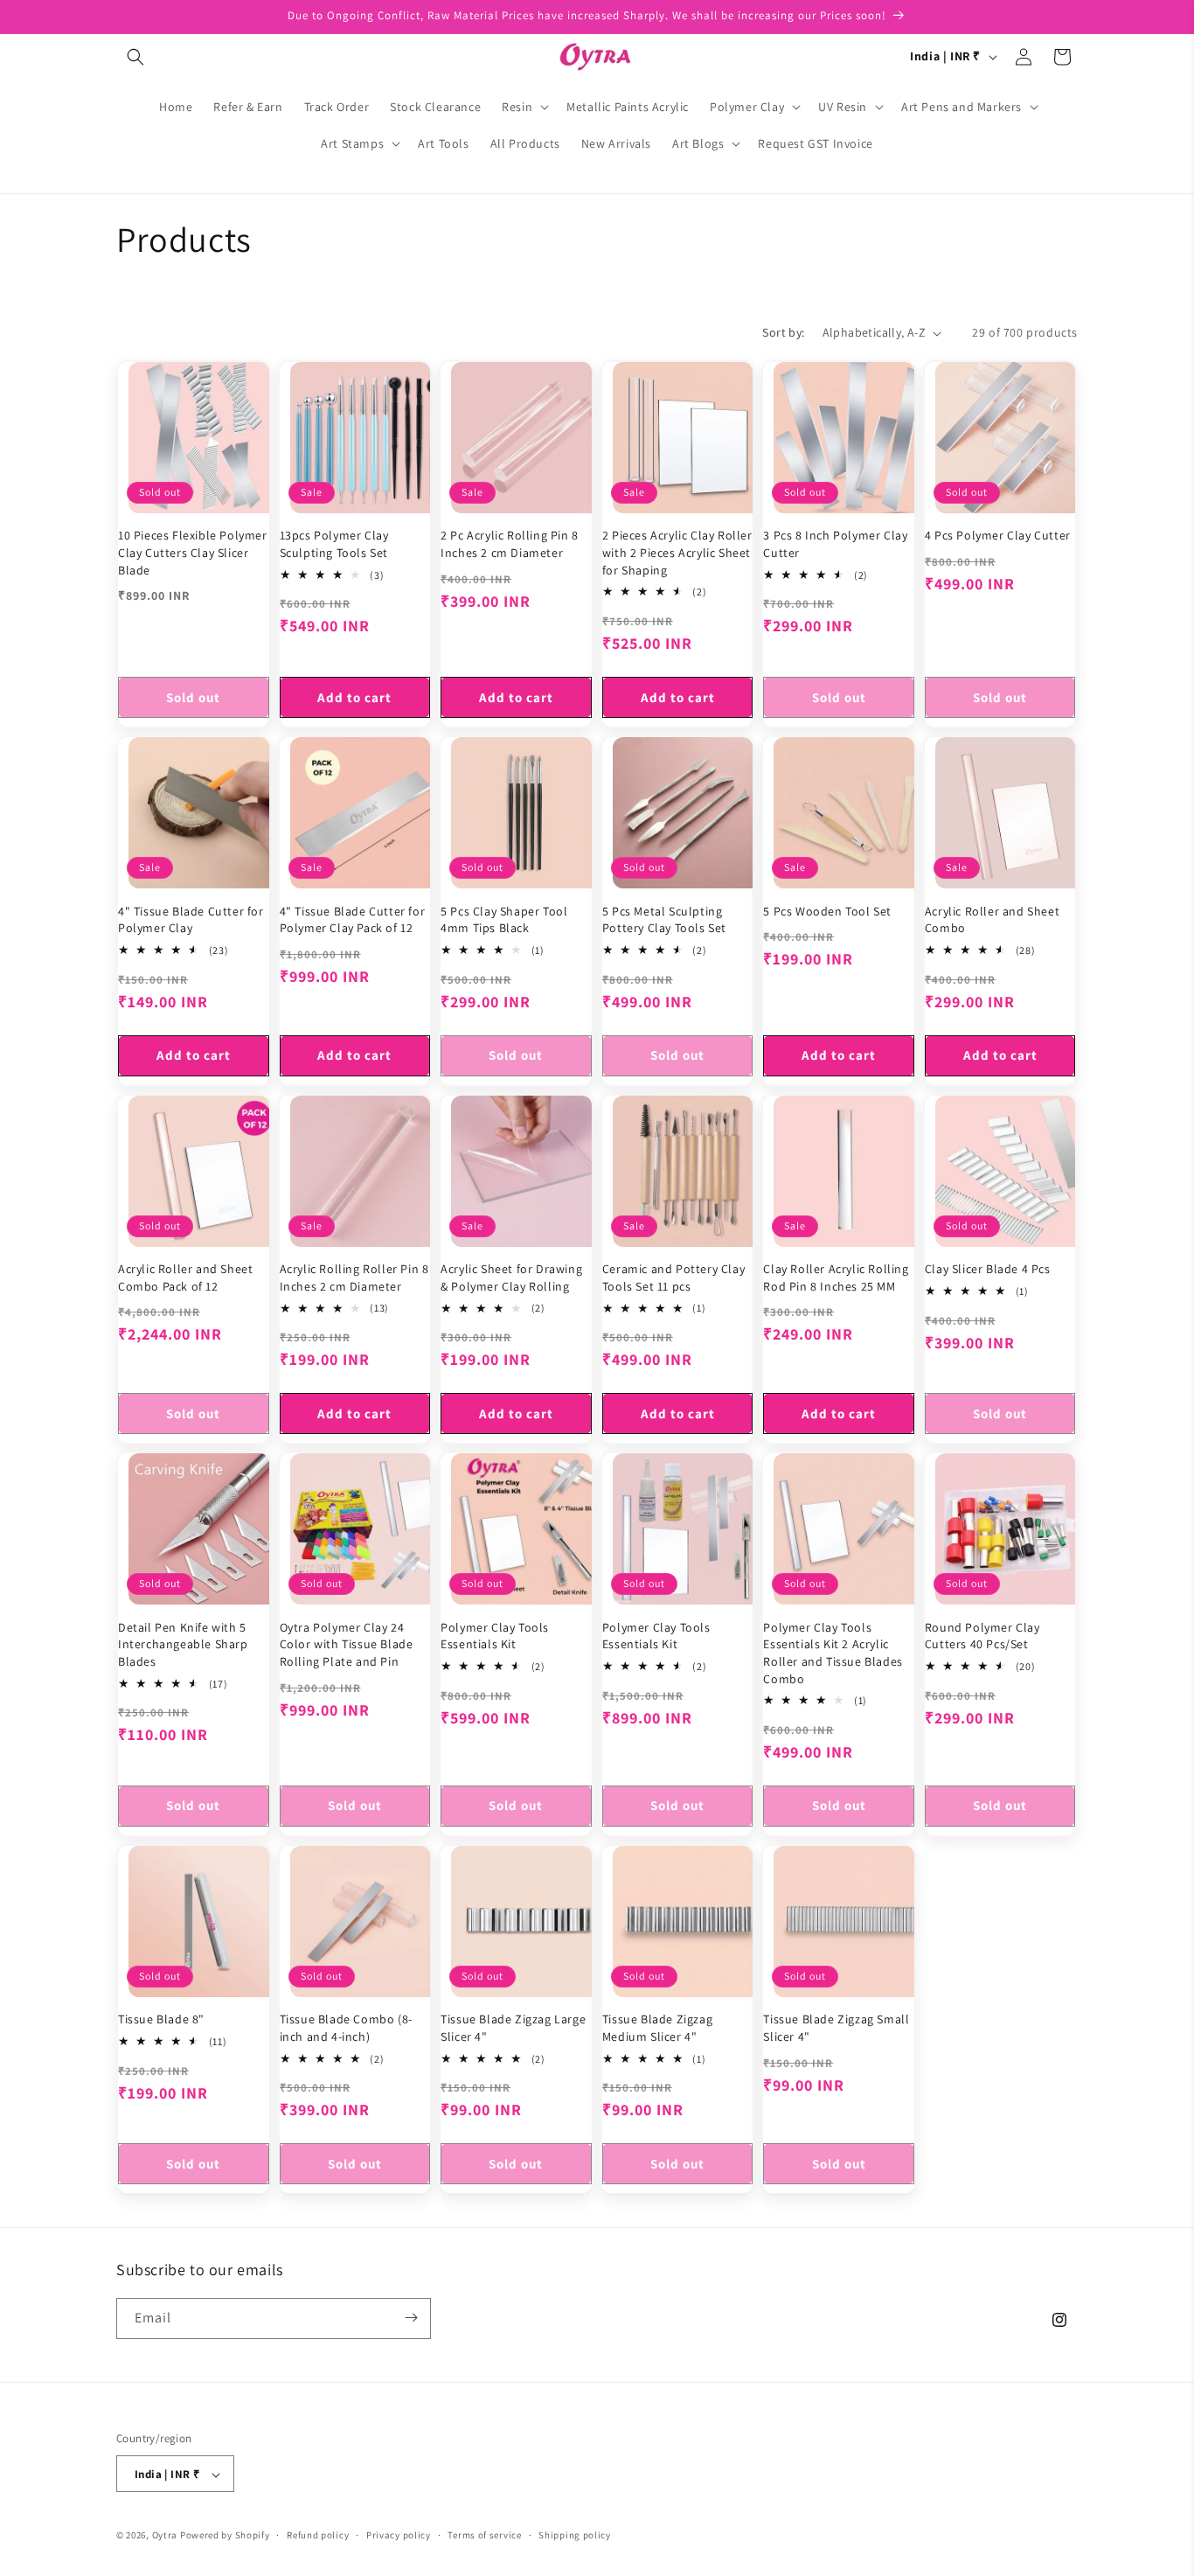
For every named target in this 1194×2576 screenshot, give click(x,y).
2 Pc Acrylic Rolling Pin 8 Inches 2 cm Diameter (510, 545)
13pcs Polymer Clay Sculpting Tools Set (334, 545)
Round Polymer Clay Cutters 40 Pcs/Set (982, 1636)
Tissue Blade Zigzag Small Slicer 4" (836, 2029)
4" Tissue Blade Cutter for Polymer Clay (191, 920)
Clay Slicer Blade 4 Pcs (988, 1269)
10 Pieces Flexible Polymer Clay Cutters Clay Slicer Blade (193, 553)
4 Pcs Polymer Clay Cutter (998, 536)
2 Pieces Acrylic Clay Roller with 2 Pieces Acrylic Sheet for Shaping (677, 553)
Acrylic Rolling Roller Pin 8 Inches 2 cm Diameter (354, 1278)
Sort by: (783, 332)
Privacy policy (399, 2535)
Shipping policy (575, 2535)
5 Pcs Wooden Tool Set (827, 911)
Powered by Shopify (225, 2536)
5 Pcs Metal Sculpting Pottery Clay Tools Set (664, 920)
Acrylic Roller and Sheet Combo (992, 920)
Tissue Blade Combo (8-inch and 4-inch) (346, 2029)
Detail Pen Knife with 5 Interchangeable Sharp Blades (183, 1644)
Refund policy (318, 2535)
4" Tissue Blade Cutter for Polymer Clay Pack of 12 (353, 920)
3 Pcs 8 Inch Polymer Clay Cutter (835, 545)
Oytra (165, 2536)
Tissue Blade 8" (161, 2020)
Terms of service (484, 2535)
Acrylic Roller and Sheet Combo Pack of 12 (185, 1278)
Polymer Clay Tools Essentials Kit (495, 1636)
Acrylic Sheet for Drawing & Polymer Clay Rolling (511, 1278)
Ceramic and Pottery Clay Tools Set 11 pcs (673, 1278)
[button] (135, 57)
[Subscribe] (411, 2318)
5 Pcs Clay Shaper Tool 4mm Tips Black (504, 920)
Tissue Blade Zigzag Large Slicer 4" (513, 2029)
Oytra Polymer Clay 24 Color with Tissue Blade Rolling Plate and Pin (347, 1644)
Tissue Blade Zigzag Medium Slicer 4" (657, 2029)
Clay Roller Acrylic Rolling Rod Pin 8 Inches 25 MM (836, 1278)
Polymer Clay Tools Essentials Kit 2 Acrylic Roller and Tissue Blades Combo (833, 1653)
